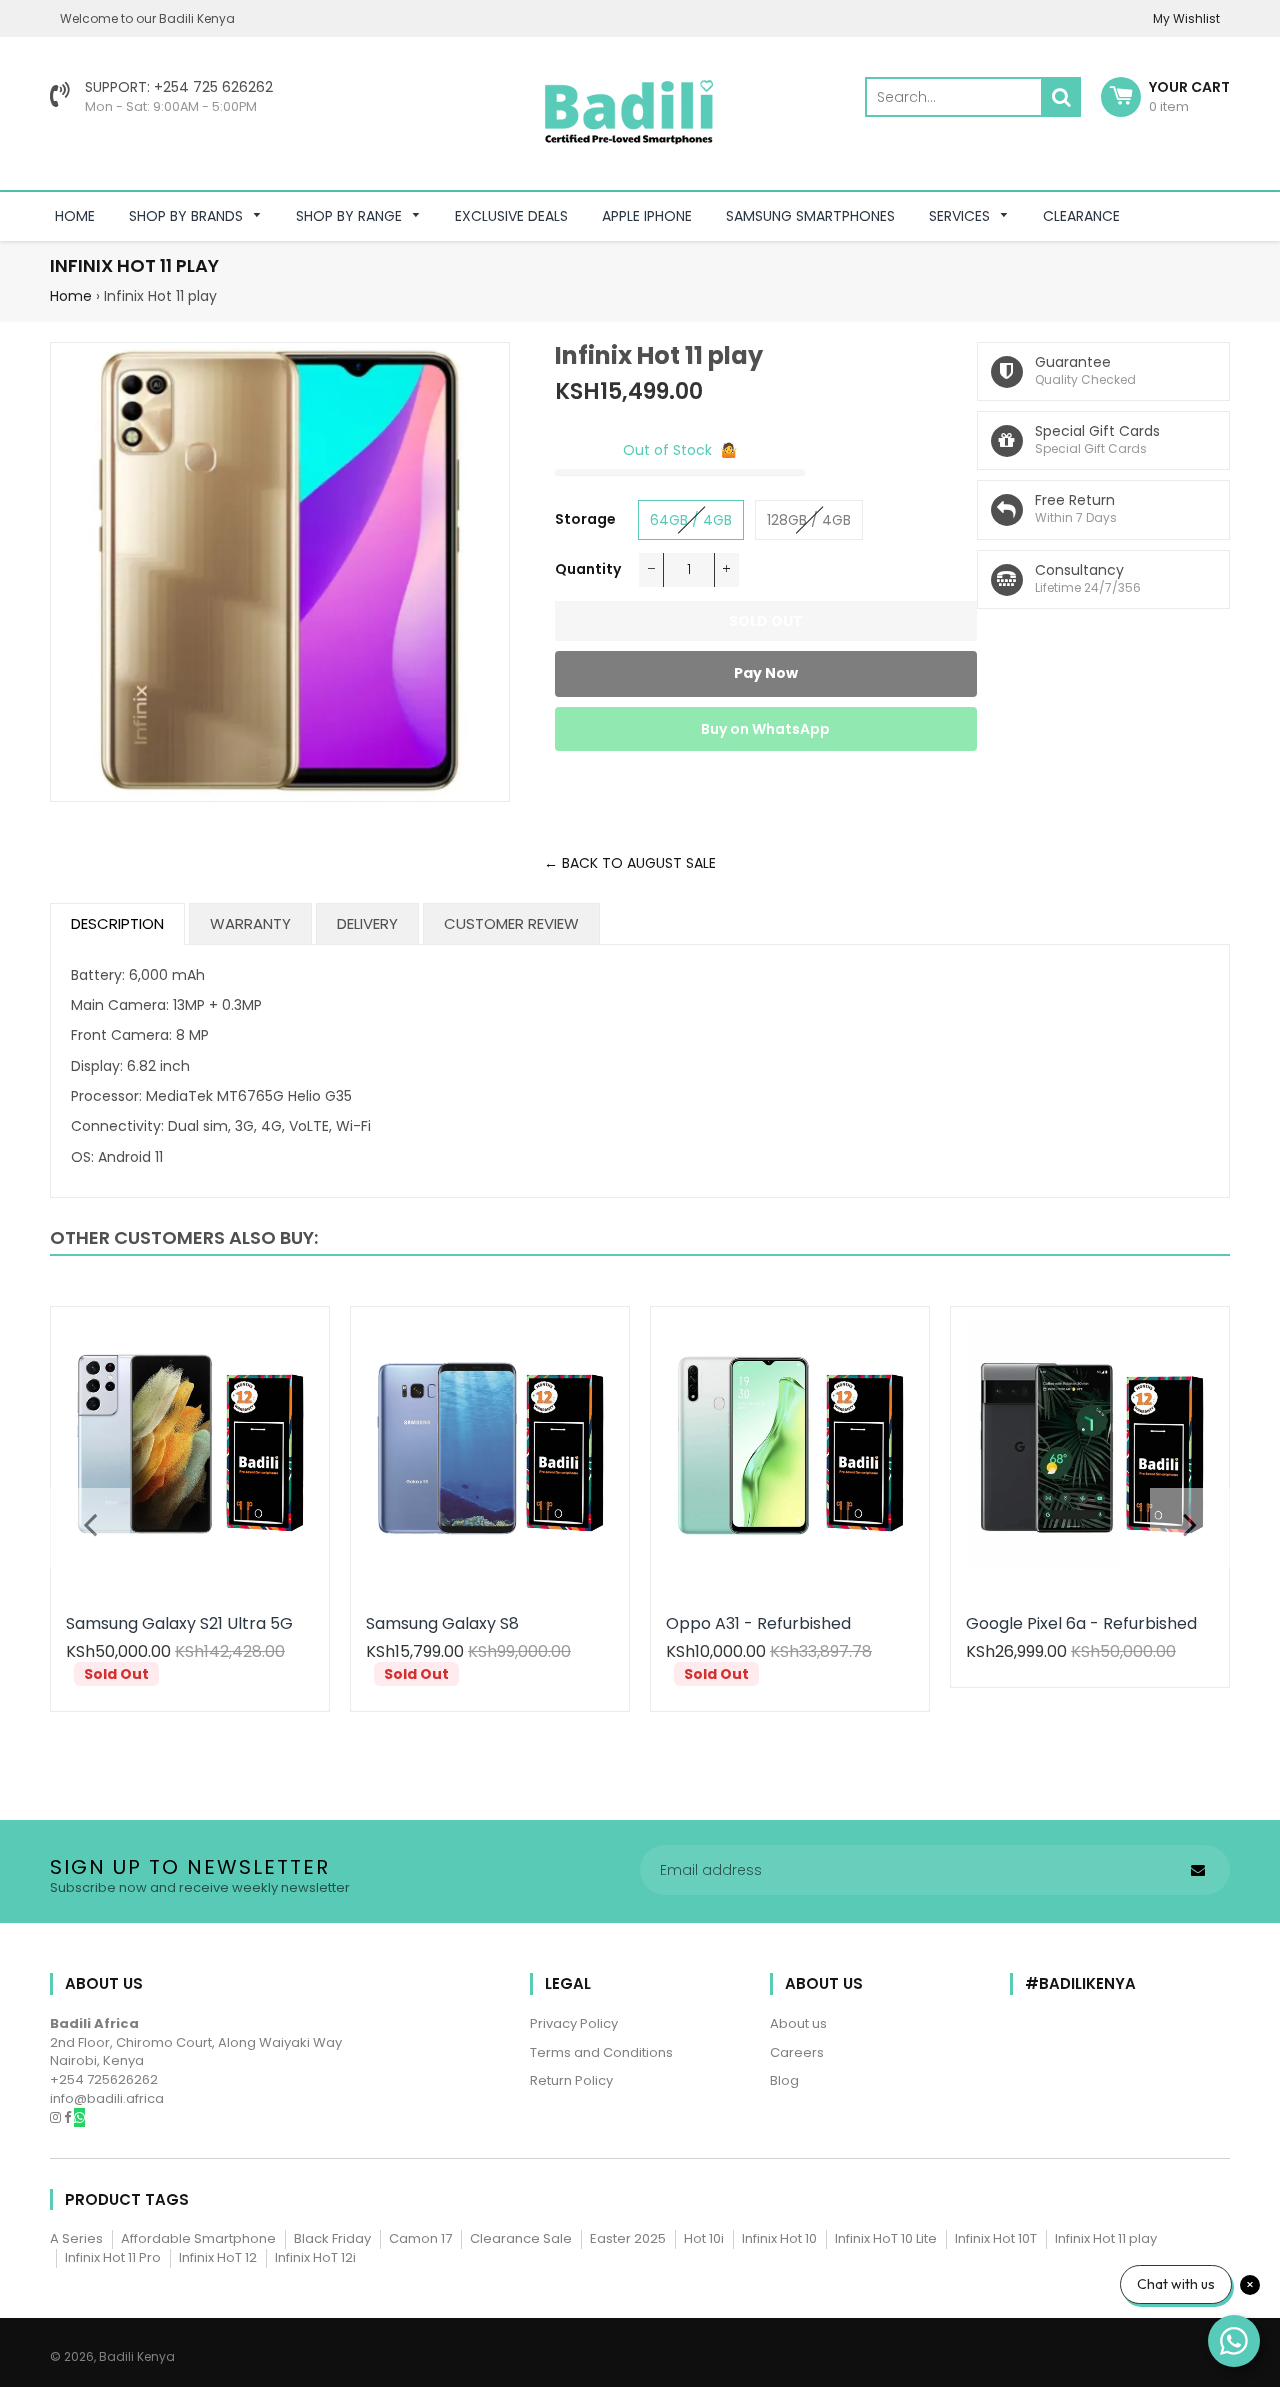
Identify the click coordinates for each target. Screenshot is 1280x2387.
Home (71, 296)
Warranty (250, 923)
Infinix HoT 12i (315, 2257)
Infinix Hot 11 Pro (113, 2257)
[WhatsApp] (79, 2117)
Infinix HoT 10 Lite (886, 2238)
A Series (76, 2238)
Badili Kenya (137, 2356)
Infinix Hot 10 (779, 2238)
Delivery (367, 923)
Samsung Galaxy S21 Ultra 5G (179, 1623)
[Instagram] (57, 2117)
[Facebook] (69, 2117)
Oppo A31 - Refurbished (758, 1623)
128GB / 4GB (809, 520)
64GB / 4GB (691, 520)
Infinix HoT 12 (218, 2257)
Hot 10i (704, 2238)
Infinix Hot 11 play (1106, 2238)
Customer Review (511, 923)
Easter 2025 (628, 2238)
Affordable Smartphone (198, 2238)
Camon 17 (420, 2238)
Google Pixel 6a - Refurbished (1081, 1623)
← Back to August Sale (630, 863)
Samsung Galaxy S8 (442, 1623)
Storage (585, 519)
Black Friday (332, 2238)
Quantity (588, 569)
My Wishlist (1186, 18)
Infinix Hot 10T (996, 2238)
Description (117, 923)
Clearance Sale (521, 2238)
